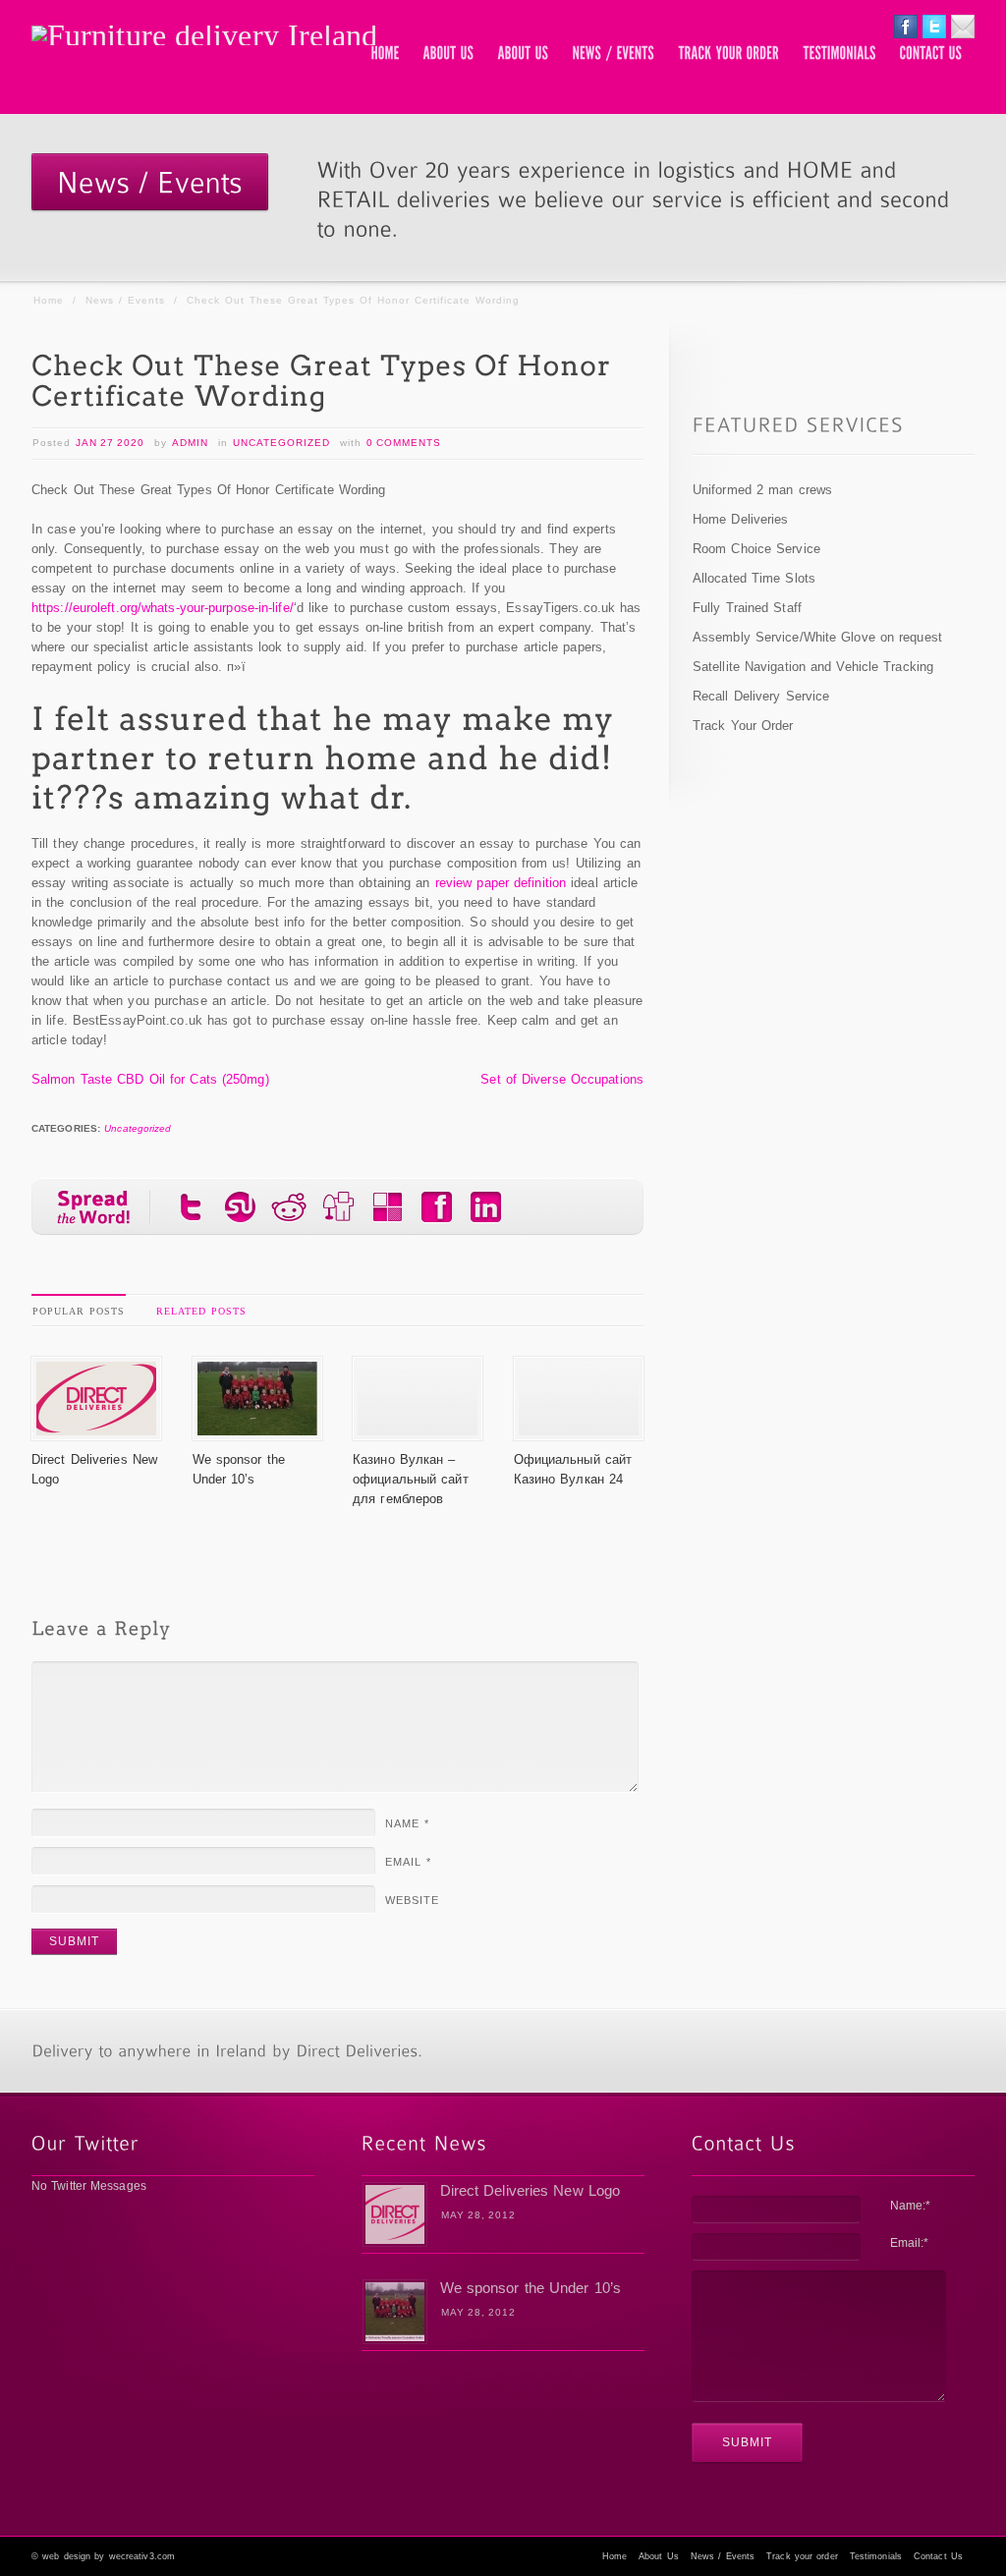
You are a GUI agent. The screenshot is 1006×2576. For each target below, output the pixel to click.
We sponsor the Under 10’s (531, 2288)
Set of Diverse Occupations (562, 1079)
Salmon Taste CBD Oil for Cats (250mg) (150, 1079)
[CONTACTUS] (931, 54)
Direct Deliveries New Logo (531, 2190)
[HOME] (386, 54)
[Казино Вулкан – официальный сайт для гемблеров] (418, 1430)
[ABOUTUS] (449, 54)
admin (190, 443)
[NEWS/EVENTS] (614, 54)
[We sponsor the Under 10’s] (257, 1430)
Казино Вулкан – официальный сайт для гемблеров (411, 1479)
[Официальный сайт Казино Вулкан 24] (579, 1430)
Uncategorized (281, 443)
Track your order (802, 2556)
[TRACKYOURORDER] (729, 54)
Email (408, 1862)
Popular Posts (79, 1311)
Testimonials (876, 2556)
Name (407, 1823)
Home (49, 300)
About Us (659, 2556)
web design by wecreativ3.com (109, 2556)
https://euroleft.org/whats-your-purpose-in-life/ (163, 608)
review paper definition (501, 883)
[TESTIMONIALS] (840, 54)
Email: (910, 2243)
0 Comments (404, 443)
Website (412, 1900)
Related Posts (201, 1311)
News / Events (125, 300)
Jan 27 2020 (110, 443)
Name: (911, 2206)
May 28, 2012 (478, 2215)
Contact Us (938, 2556)
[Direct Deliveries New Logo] (96, 1430)
